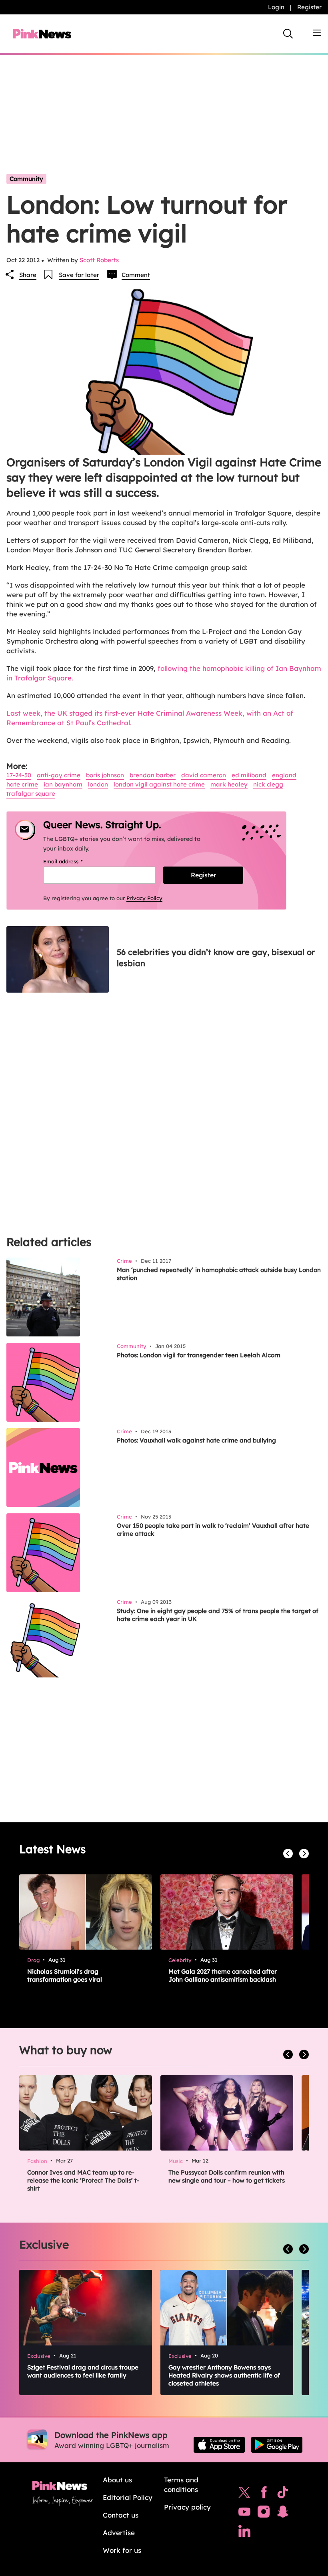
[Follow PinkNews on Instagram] (264, 2514)
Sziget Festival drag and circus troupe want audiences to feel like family (83, 2371)
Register (309, 7)
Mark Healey (229, 784)
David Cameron (204, 775)
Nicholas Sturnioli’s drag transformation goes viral (65, 1975)
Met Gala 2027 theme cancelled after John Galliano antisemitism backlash (223, 1975)
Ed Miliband (249, 775)
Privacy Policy (144, 898)
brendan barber (153, 775)
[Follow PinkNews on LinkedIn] (244, 2533)
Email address (73, 861)
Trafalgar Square (31, 793)
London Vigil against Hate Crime (159, 784)
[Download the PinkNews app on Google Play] (277, 2445)
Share (28, 275)
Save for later (79, 275)
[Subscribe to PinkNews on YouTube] (244, 2514)
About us (117, 2480)
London (98, 784)
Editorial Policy (128, 2497)
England (284, 775)
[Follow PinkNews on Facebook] (264, 2494)
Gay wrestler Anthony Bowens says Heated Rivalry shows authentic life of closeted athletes (224, 2375)
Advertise (119, 2533)
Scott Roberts (99, 260)
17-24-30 (19, 775)
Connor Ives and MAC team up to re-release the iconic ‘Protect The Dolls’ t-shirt (83, 2180)
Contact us (121, 2515)
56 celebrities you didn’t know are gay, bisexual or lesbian (216, 958)
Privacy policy (187, 2507)
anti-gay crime (59, 775)
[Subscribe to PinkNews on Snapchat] (283, 2514)
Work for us (122, 2550)
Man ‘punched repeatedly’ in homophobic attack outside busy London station (219, 1274)
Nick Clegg (268, 784)
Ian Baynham (63, 784)
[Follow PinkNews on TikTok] (283, 2494)
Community (26, 179)
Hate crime (22, 784)
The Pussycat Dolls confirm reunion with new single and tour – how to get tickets (227, 2176)
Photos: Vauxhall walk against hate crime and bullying (196, 1440)
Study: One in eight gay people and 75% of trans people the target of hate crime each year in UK (218, 1615)
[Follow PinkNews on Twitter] (244, 2494)
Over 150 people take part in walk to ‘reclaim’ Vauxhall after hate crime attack (213, 1530)
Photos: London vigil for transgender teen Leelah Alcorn (199, 1355)
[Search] (288, 34)
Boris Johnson (105, 775)
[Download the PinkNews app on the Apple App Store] (219, 2445)
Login (276, 7)
